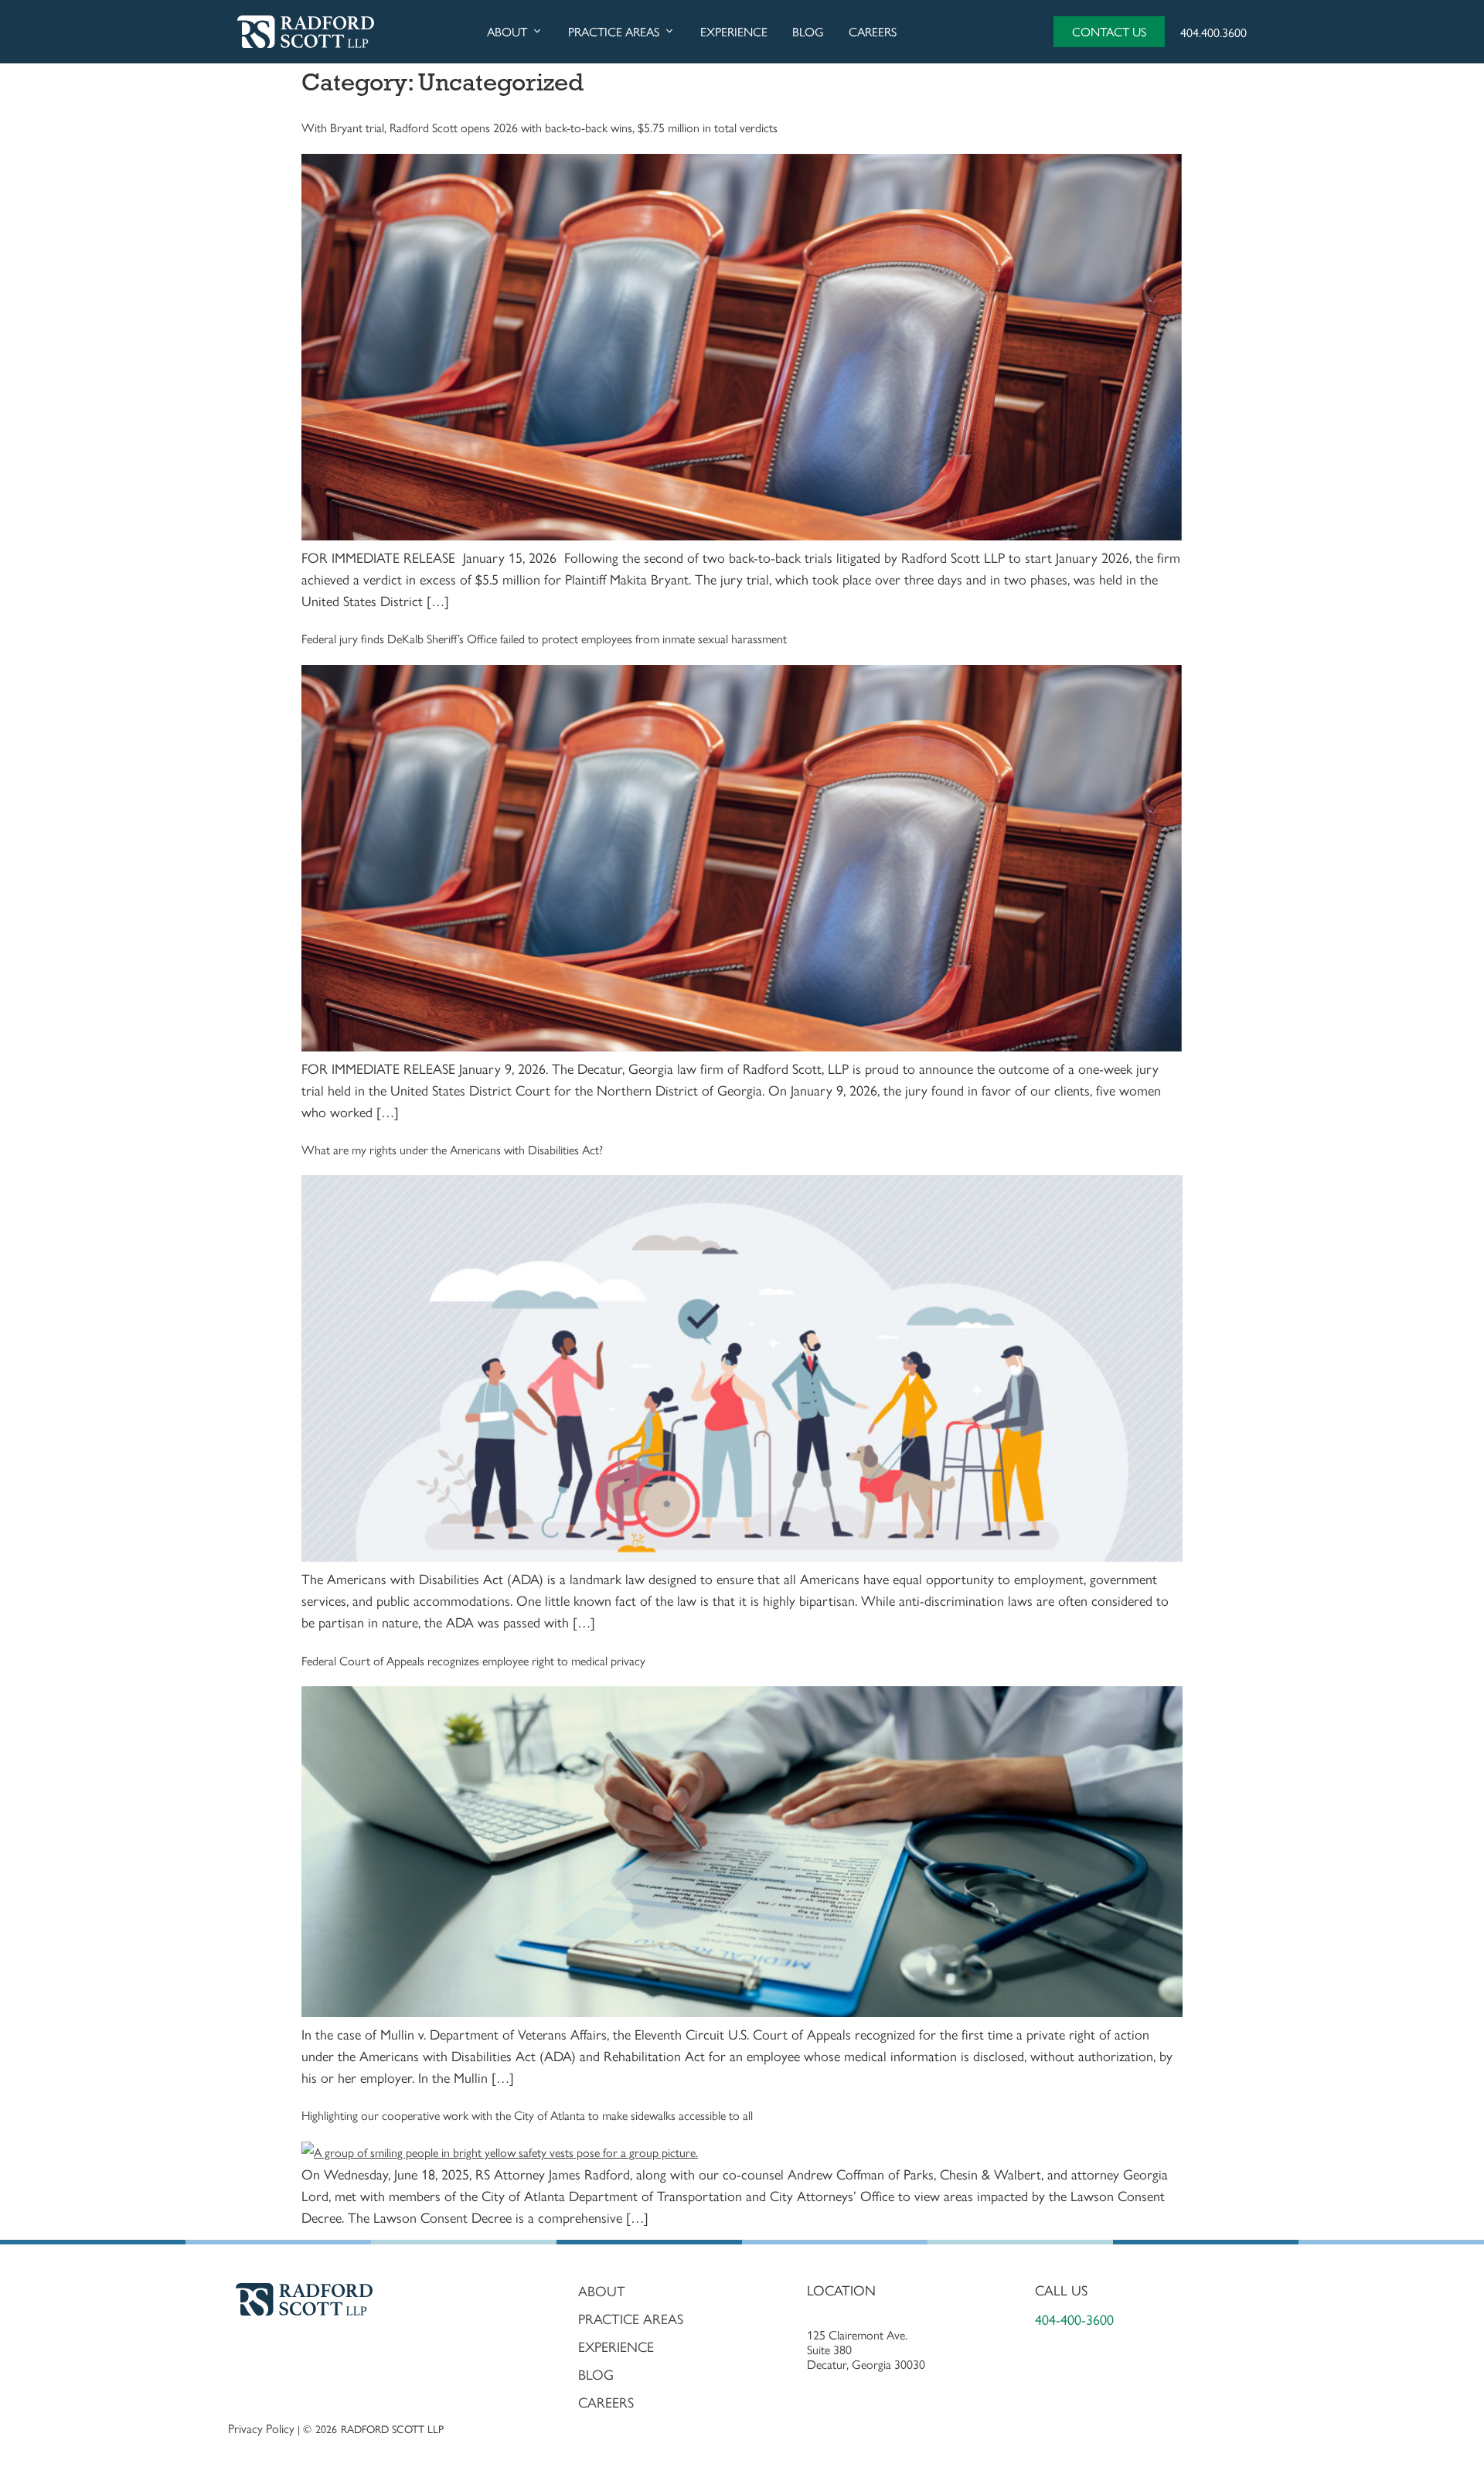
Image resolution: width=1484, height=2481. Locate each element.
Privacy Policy (261, 2428)
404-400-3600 (1074, 2319)
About (602, 2291)
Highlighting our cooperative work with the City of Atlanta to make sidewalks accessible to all (527, 2115)
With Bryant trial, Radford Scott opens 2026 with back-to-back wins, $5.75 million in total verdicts (539, 127)
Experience (616, 2346)
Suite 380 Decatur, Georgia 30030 (866, 2357)
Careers (606, 2402)
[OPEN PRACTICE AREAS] (669, 32)
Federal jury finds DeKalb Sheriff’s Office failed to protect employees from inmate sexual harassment (544, 638)
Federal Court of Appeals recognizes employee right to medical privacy (473, 1660)
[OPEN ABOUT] (537, 32)
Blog (596, 2374)
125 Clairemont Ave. (859, 2334)
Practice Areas (631, 2319)
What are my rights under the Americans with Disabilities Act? (452, 1149)
